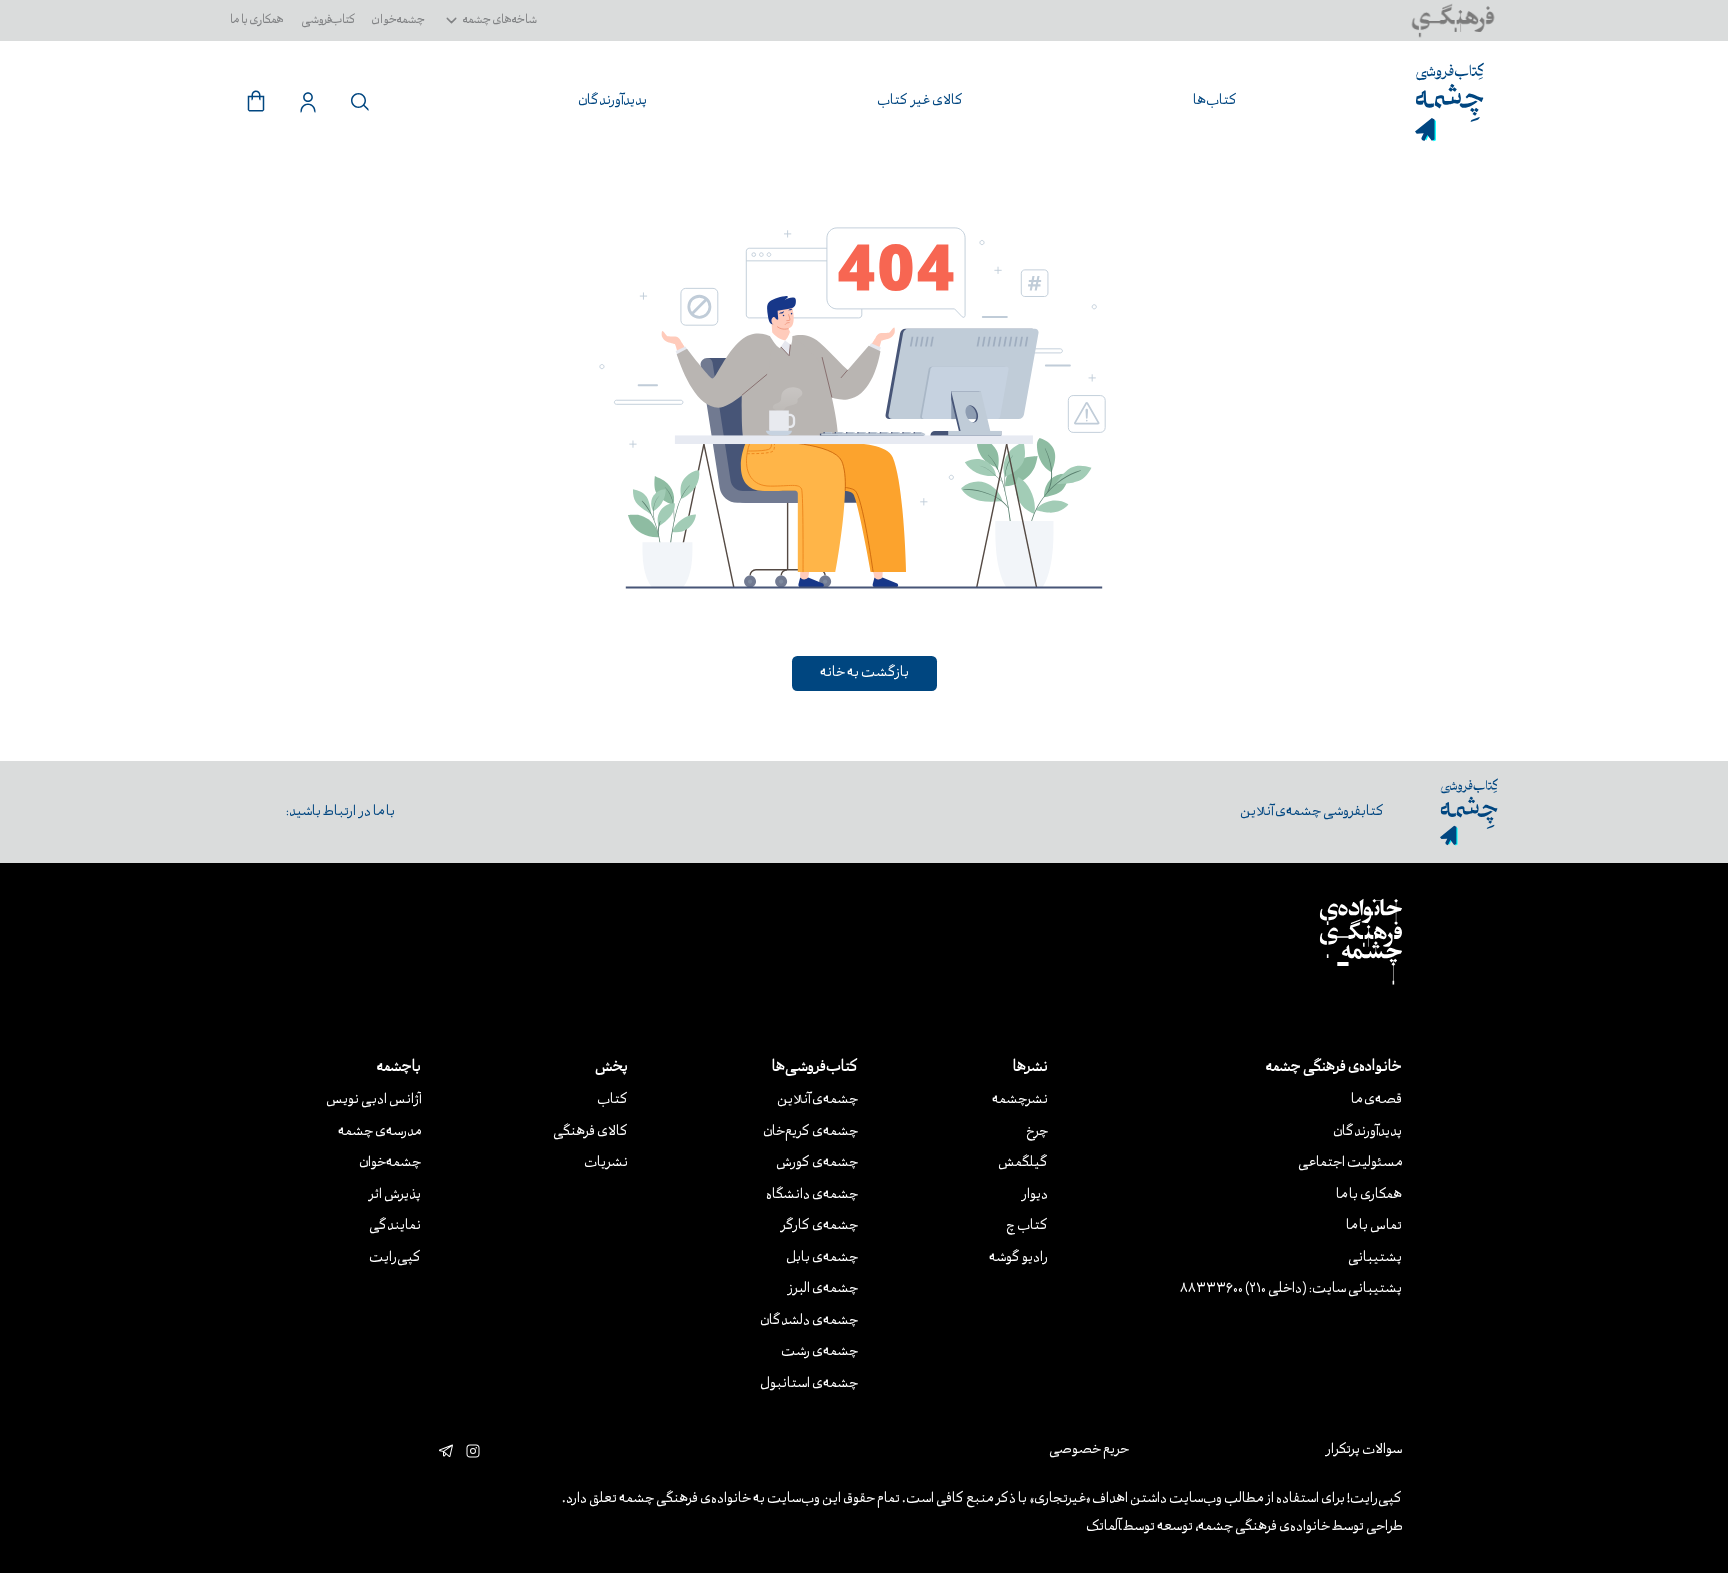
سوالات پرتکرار (1363, 1450)
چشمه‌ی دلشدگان (809, 1321)
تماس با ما (1374, 1226)
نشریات (606, 1163)
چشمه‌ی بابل (822, 1258)
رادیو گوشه (1018, 1258)
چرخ (1037, 1132)
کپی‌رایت (395, 1258)
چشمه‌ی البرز (822, 1289)
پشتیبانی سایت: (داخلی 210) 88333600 (1291, 1289)
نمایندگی (395, 1226)
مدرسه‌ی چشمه (379, 1132)
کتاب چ (1027, 1226)
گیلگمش (1023, 1163)
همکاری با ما (257, 20)
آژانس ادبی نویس (373, 1100)
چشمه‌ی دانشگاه (812, 1195)
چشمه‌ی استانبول (809, 1384)
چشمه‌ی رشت (819, 1352)
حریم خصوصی (1089, 1450)
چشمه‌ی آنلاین (817, 1100)
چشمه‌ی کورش (817, 1163)
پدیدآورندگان (1367, 1132)
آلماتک (1103, 1527)
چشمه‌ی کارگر (819, 1226)
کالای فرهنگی (590, 1132)
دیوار (1034, 1195)
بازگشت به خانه (864, 673)
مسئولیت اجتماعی (1350, 1163)
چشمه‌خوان (398, 20)
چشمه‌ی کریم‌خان (810, 1132)
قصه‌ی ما (1376, 1100)
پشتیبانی (1375, 1258)
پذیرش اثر (394, 1195)
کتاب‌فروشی (328, 20)
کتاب (612, 1100)
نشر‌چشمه (1020, 1100)
